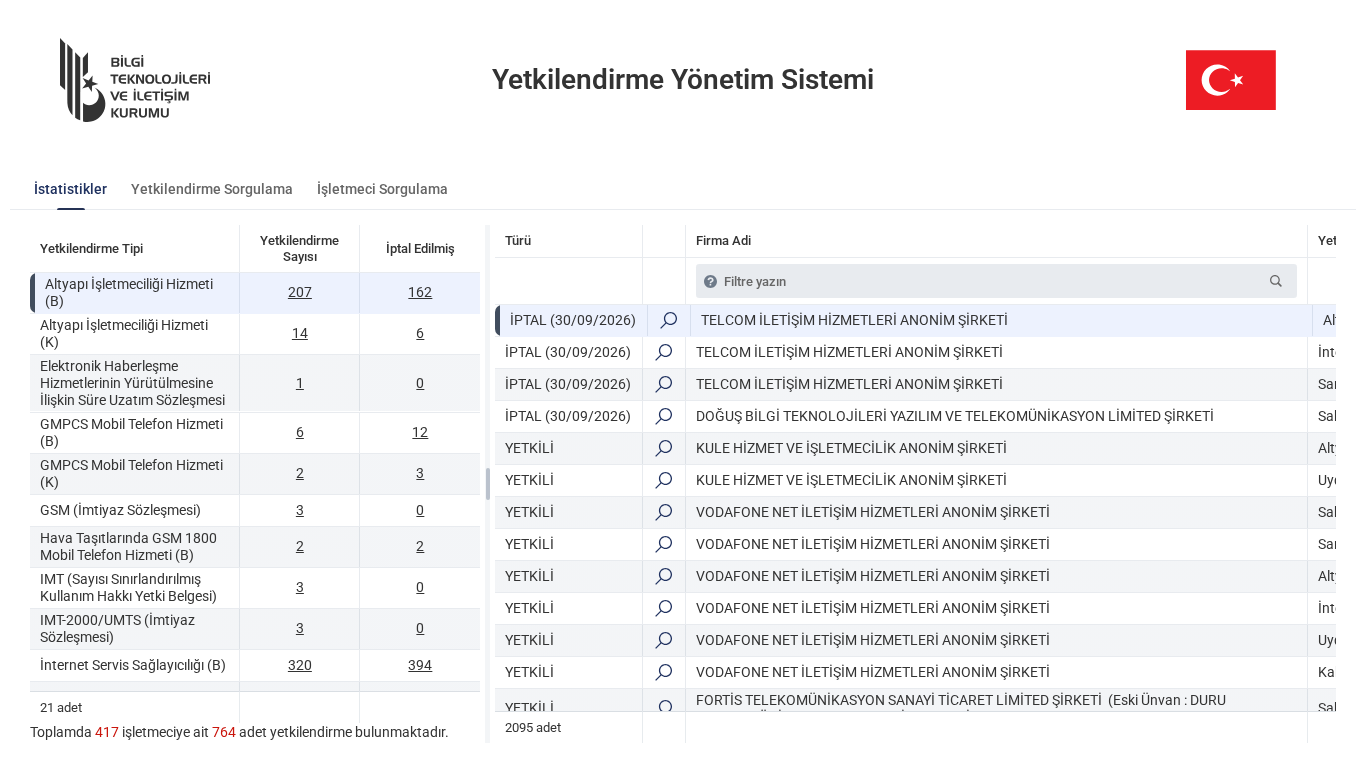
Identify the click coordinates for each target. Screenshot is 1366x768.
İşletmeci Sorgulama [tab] (382, 189)
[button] (1276, 281)
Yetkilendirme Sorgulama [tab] (212, 189)
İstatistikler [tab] (70, 189)
